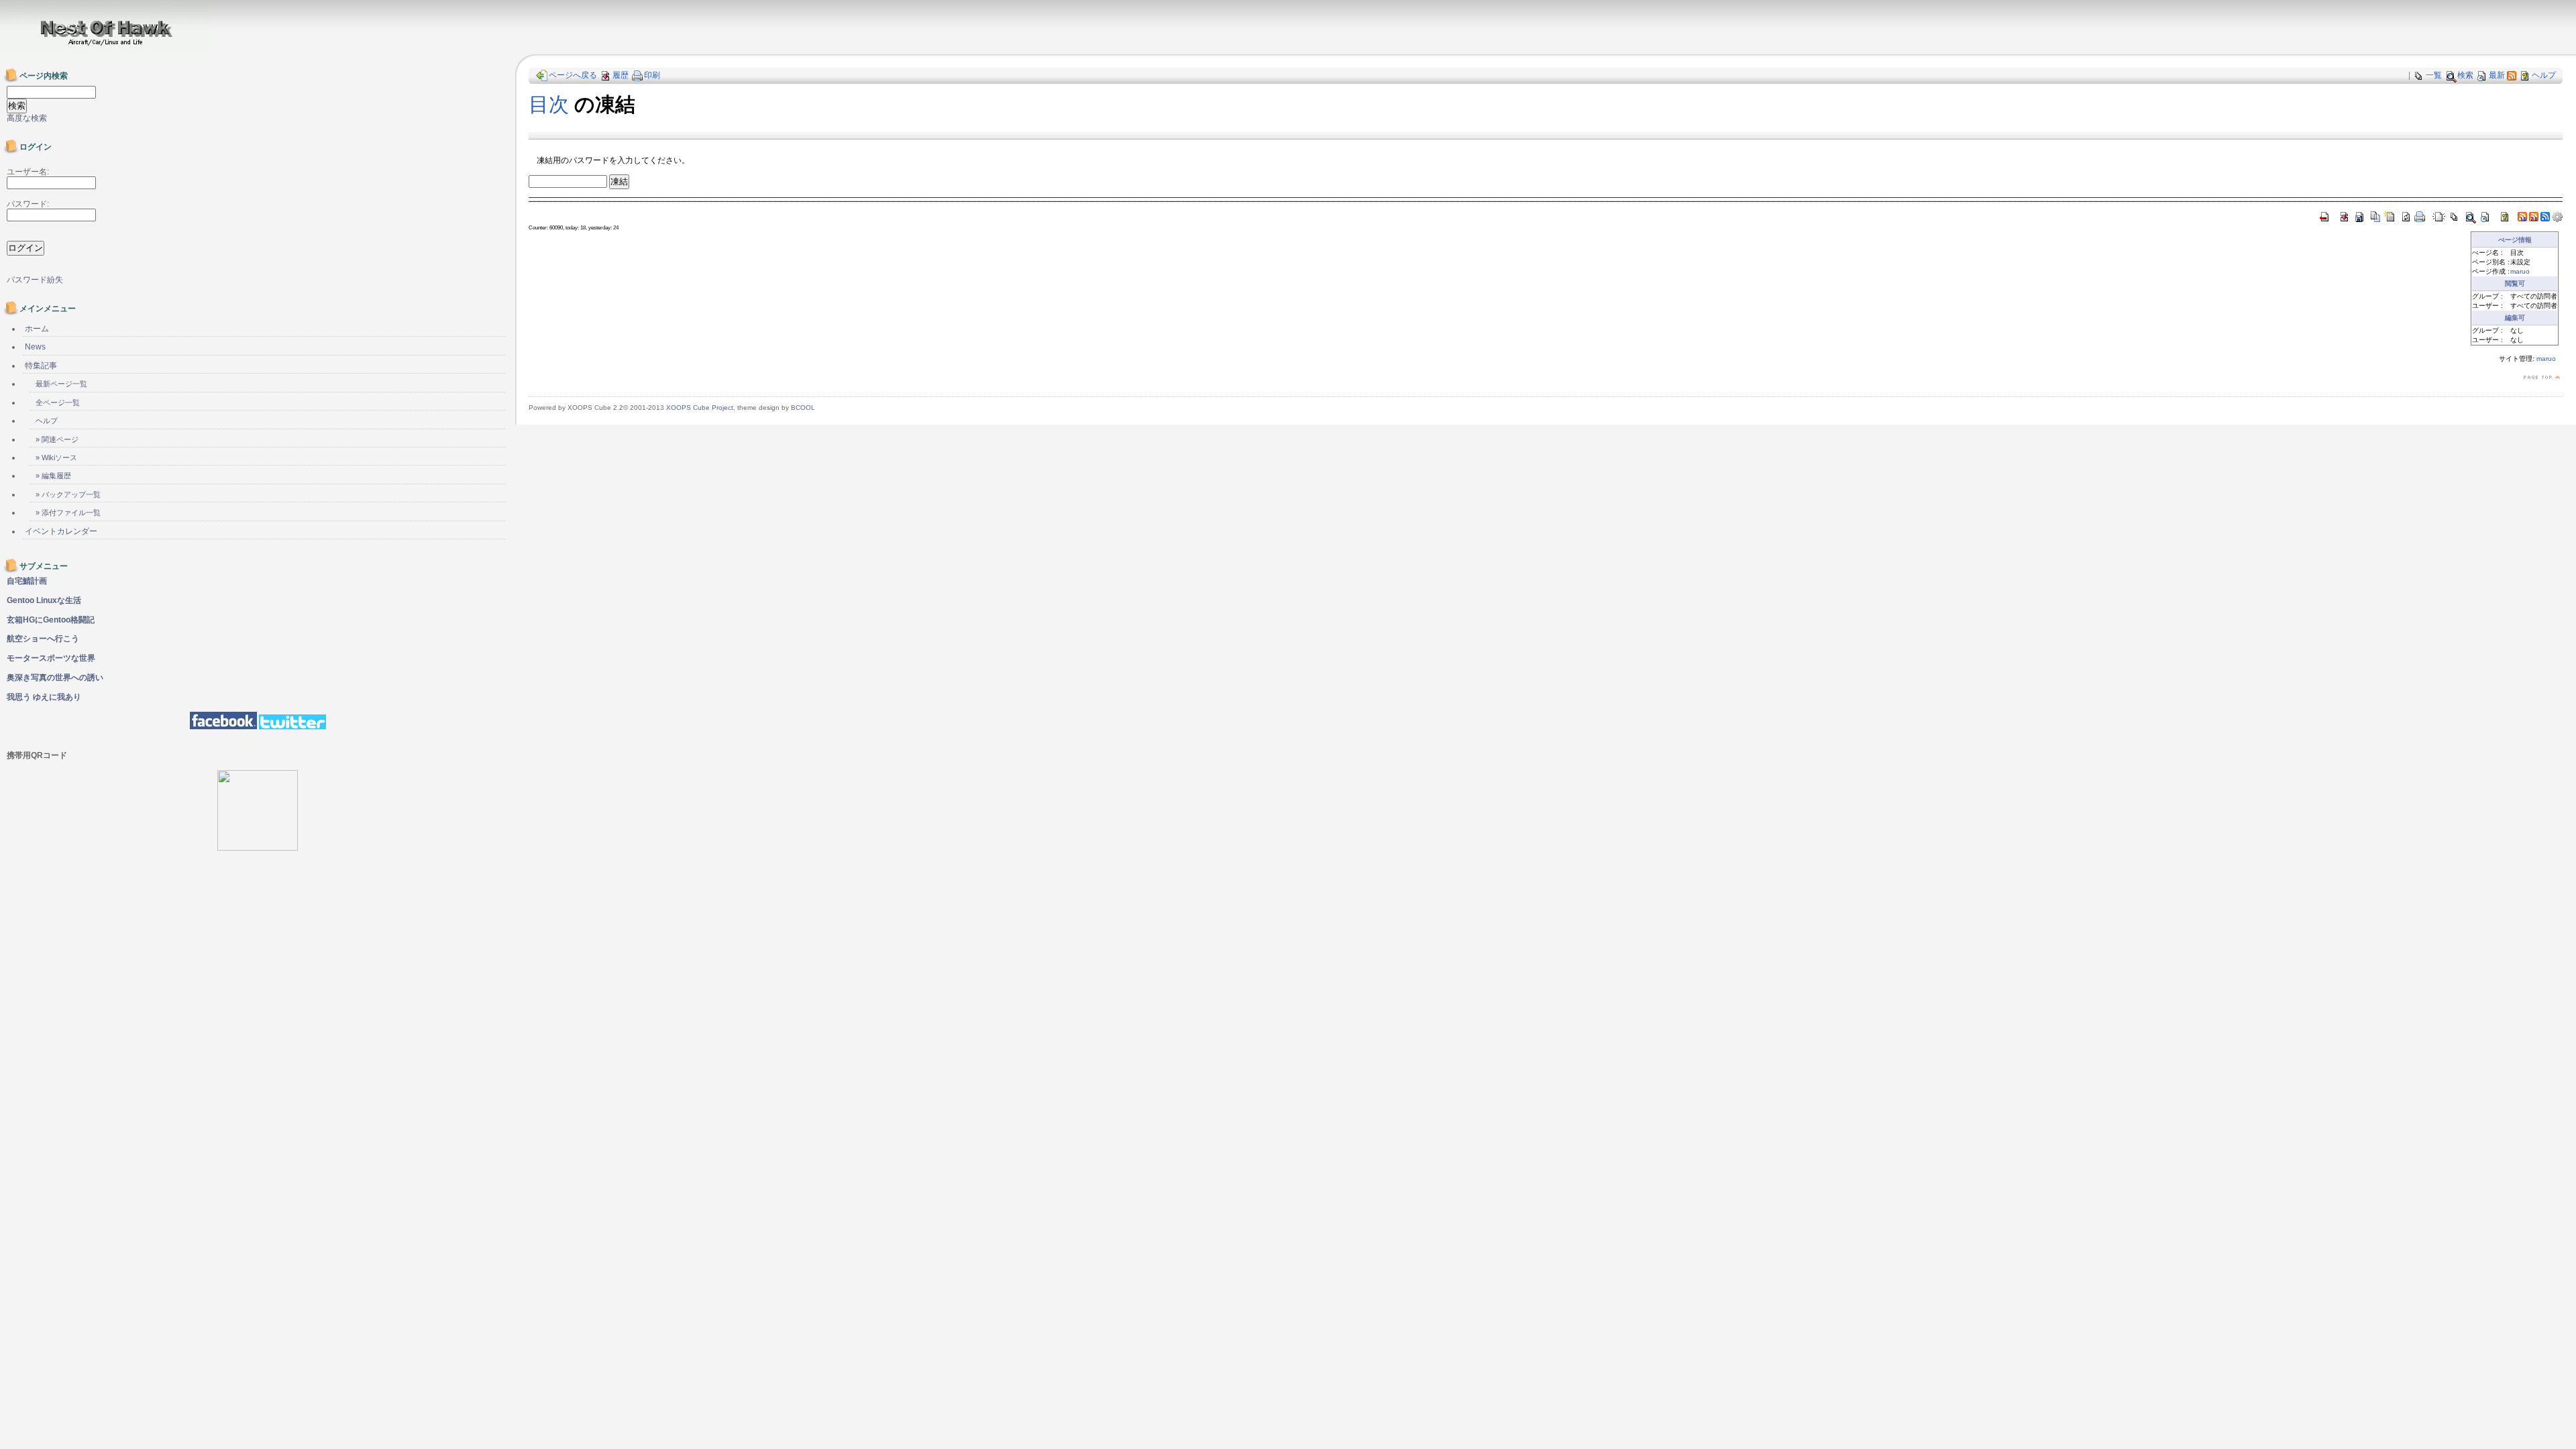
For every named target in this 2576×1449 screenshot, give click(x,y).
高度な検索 (27, 118)
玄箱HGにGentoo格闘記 (51, 620)
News (35, 347)
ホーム (37, 329)
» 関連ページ (57, 439)
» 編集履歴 (53, 476)
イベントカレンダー (61, 531)
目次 (549, 104)
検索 (2465, 75)
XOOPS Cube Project (700, 408)
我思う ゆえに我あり (44, 697)
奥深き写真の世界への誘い (55, 678)
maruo (2520, 271)
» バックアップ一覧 (68, 494)
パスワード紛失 (35, 280)
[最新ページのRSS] (2512, 75)
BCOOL (803, 408)
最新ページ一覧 (61, 384)
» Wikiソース (56, 458)
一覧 (2434, 75)
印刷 (652, 75)
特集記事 (41, 366)
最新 (2497, 75)
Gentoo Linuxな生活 (44, 600)
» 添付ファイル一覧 (68, 513)
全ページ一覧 (58, 402)
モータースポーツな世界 (51, 658)
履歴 (621, 75)
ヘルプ (2544, 75)
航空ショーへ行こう (43, 639)
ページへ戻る (573, 75)
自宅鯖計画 (27, 581)
